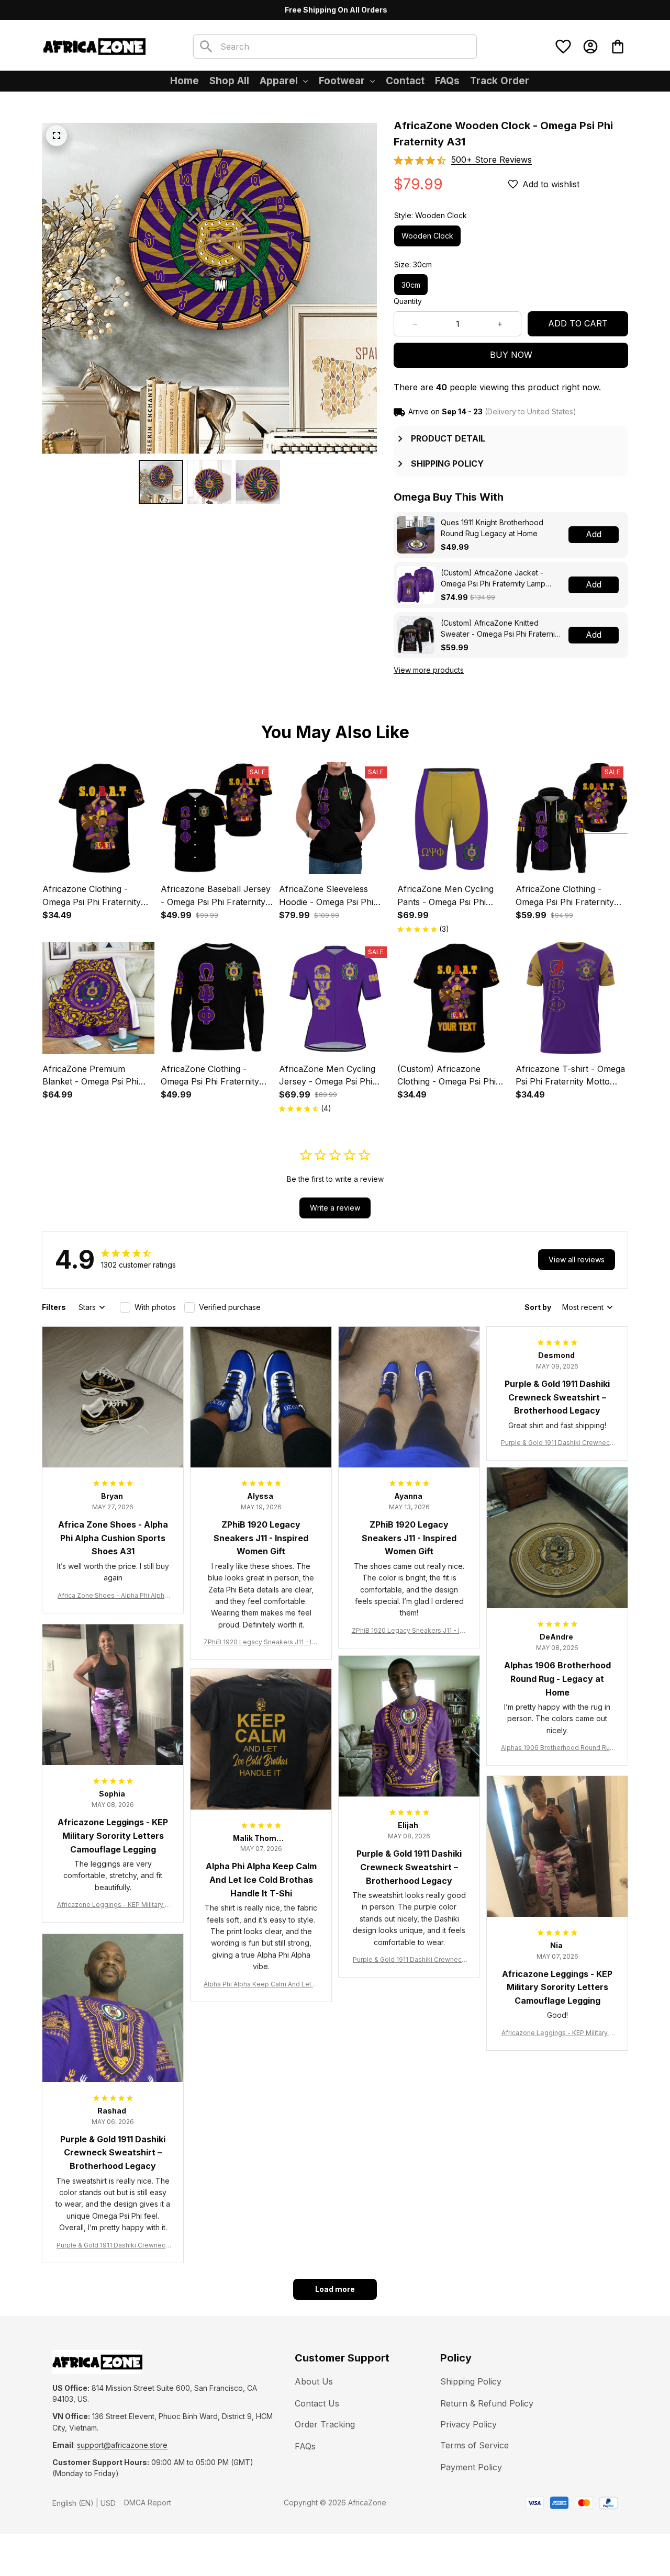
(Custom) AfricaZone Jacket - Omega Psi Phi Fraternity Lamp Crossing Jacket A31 (493, 579)
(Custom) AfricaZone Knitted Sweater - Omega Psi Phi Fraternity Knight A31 (501, 629)
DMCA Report (148, 2502)
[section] (492, 160)
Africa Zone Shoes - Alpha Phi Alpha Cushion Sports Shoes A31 (113, 1596)
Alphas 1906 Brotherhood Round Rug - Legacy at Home (557, 1748)
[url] (122, 2445)
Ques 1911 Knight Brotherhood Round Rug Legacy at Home (492, 528)
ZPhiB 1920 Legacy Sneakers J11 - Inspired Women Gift (261, 1642)
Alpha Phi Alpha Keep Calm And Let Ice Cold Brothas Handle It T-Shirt (261, 1985)
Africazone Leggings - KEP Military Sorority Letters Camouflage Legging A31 (113, 1905)
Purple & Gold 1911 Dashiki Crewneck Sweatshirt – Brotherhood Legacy (557, 1443)
